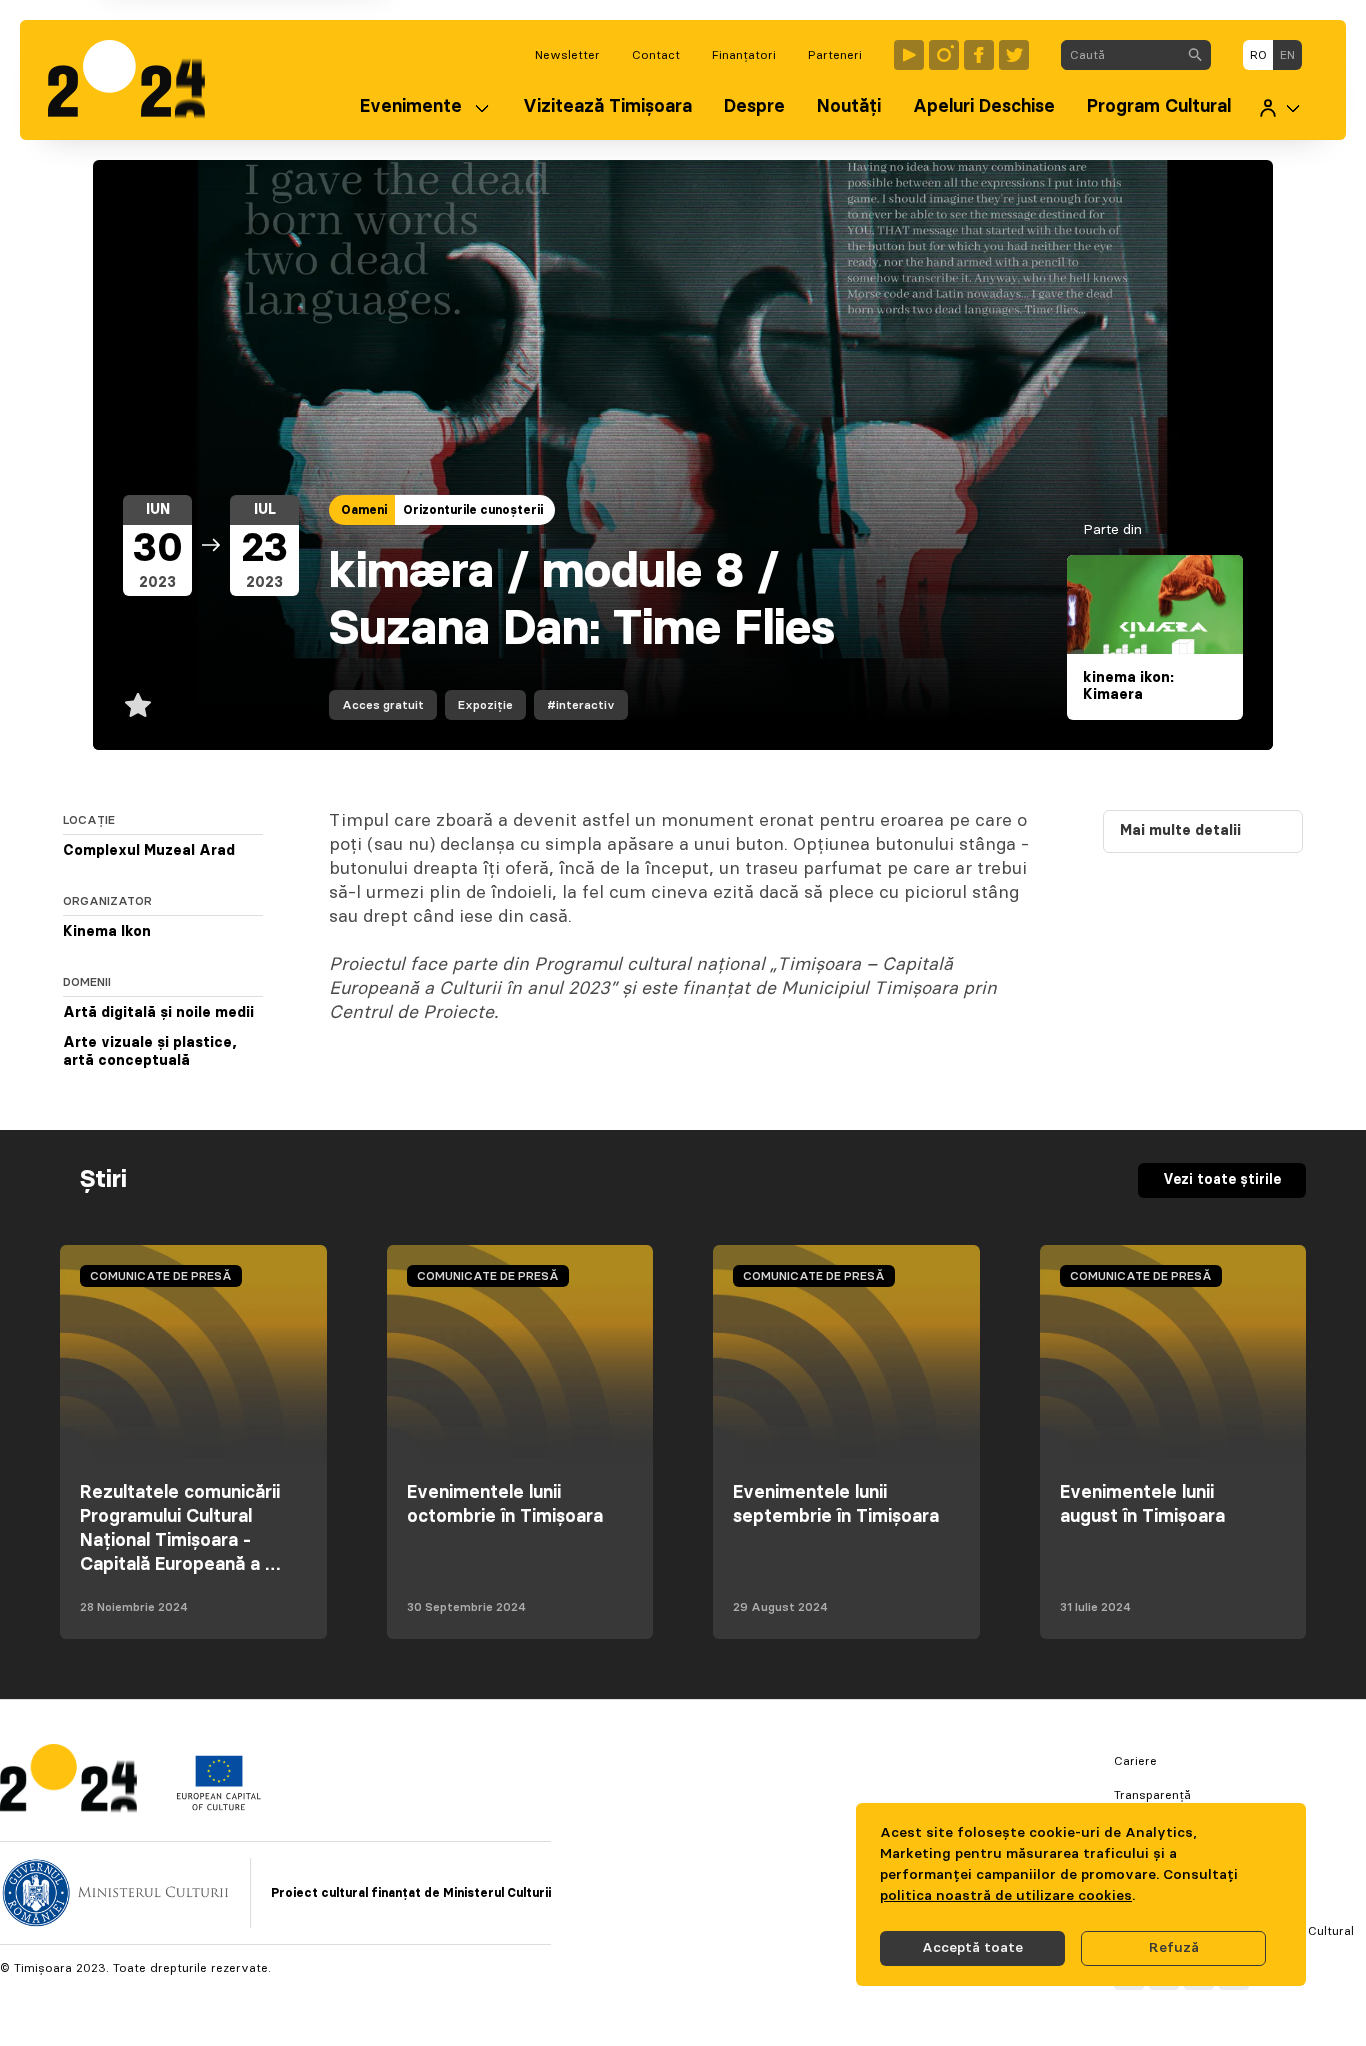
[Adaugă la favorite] (138, 705)
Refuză (1174, 1948)
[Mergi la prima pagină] (136, 80)
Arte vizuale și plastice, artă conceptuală (150, 1052)
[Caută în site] (1195, 55)
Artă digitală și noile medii (158, 1013)
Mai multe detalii (1180, 831)
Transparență (1152, 1795)
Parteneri (835, 55)
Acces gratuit (383, 705)
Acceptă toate (972, 1948)
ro (1258, 55)
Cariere (1135, 1761)
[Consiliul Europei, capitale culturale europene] (218, 1806)
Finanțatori (744, 55)
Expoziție (485, 705)
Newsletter (567, 55)
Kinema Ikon (107, 932)
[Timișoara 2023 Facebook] (979, 55)
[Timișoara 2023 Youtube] (909, 55)
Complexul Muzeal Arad (149, 851)
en (1287, 55)
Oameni (364, 510)
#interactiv (581, 705)
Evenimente (411, 107)
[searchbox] (1120, 55)
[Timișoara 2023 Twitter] (1014, 55)
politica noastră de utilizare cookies (1006, 1896)
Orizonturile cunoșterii (473, 510)
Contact (656, 55)
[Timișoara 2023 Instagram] (944, 55)
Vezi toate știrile (1222, 1180)
